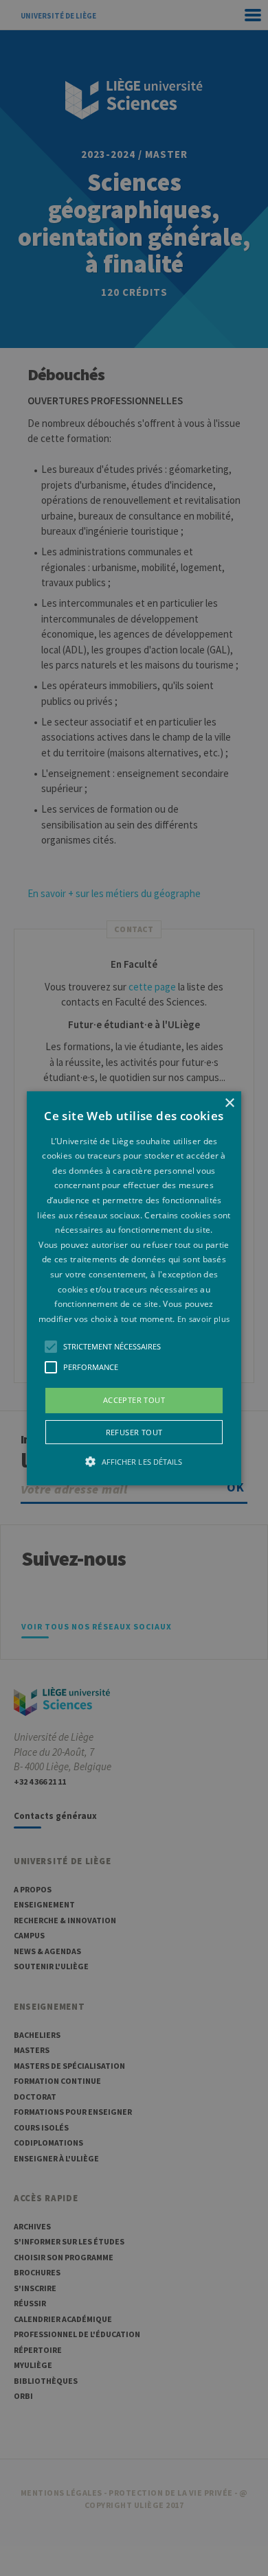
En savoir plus (203, 1319)
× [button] (229, 1103)
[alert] (134, 1288)
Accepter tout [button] (134, 1400)
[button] (134, 1288)
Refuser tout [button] (134, 1432)
